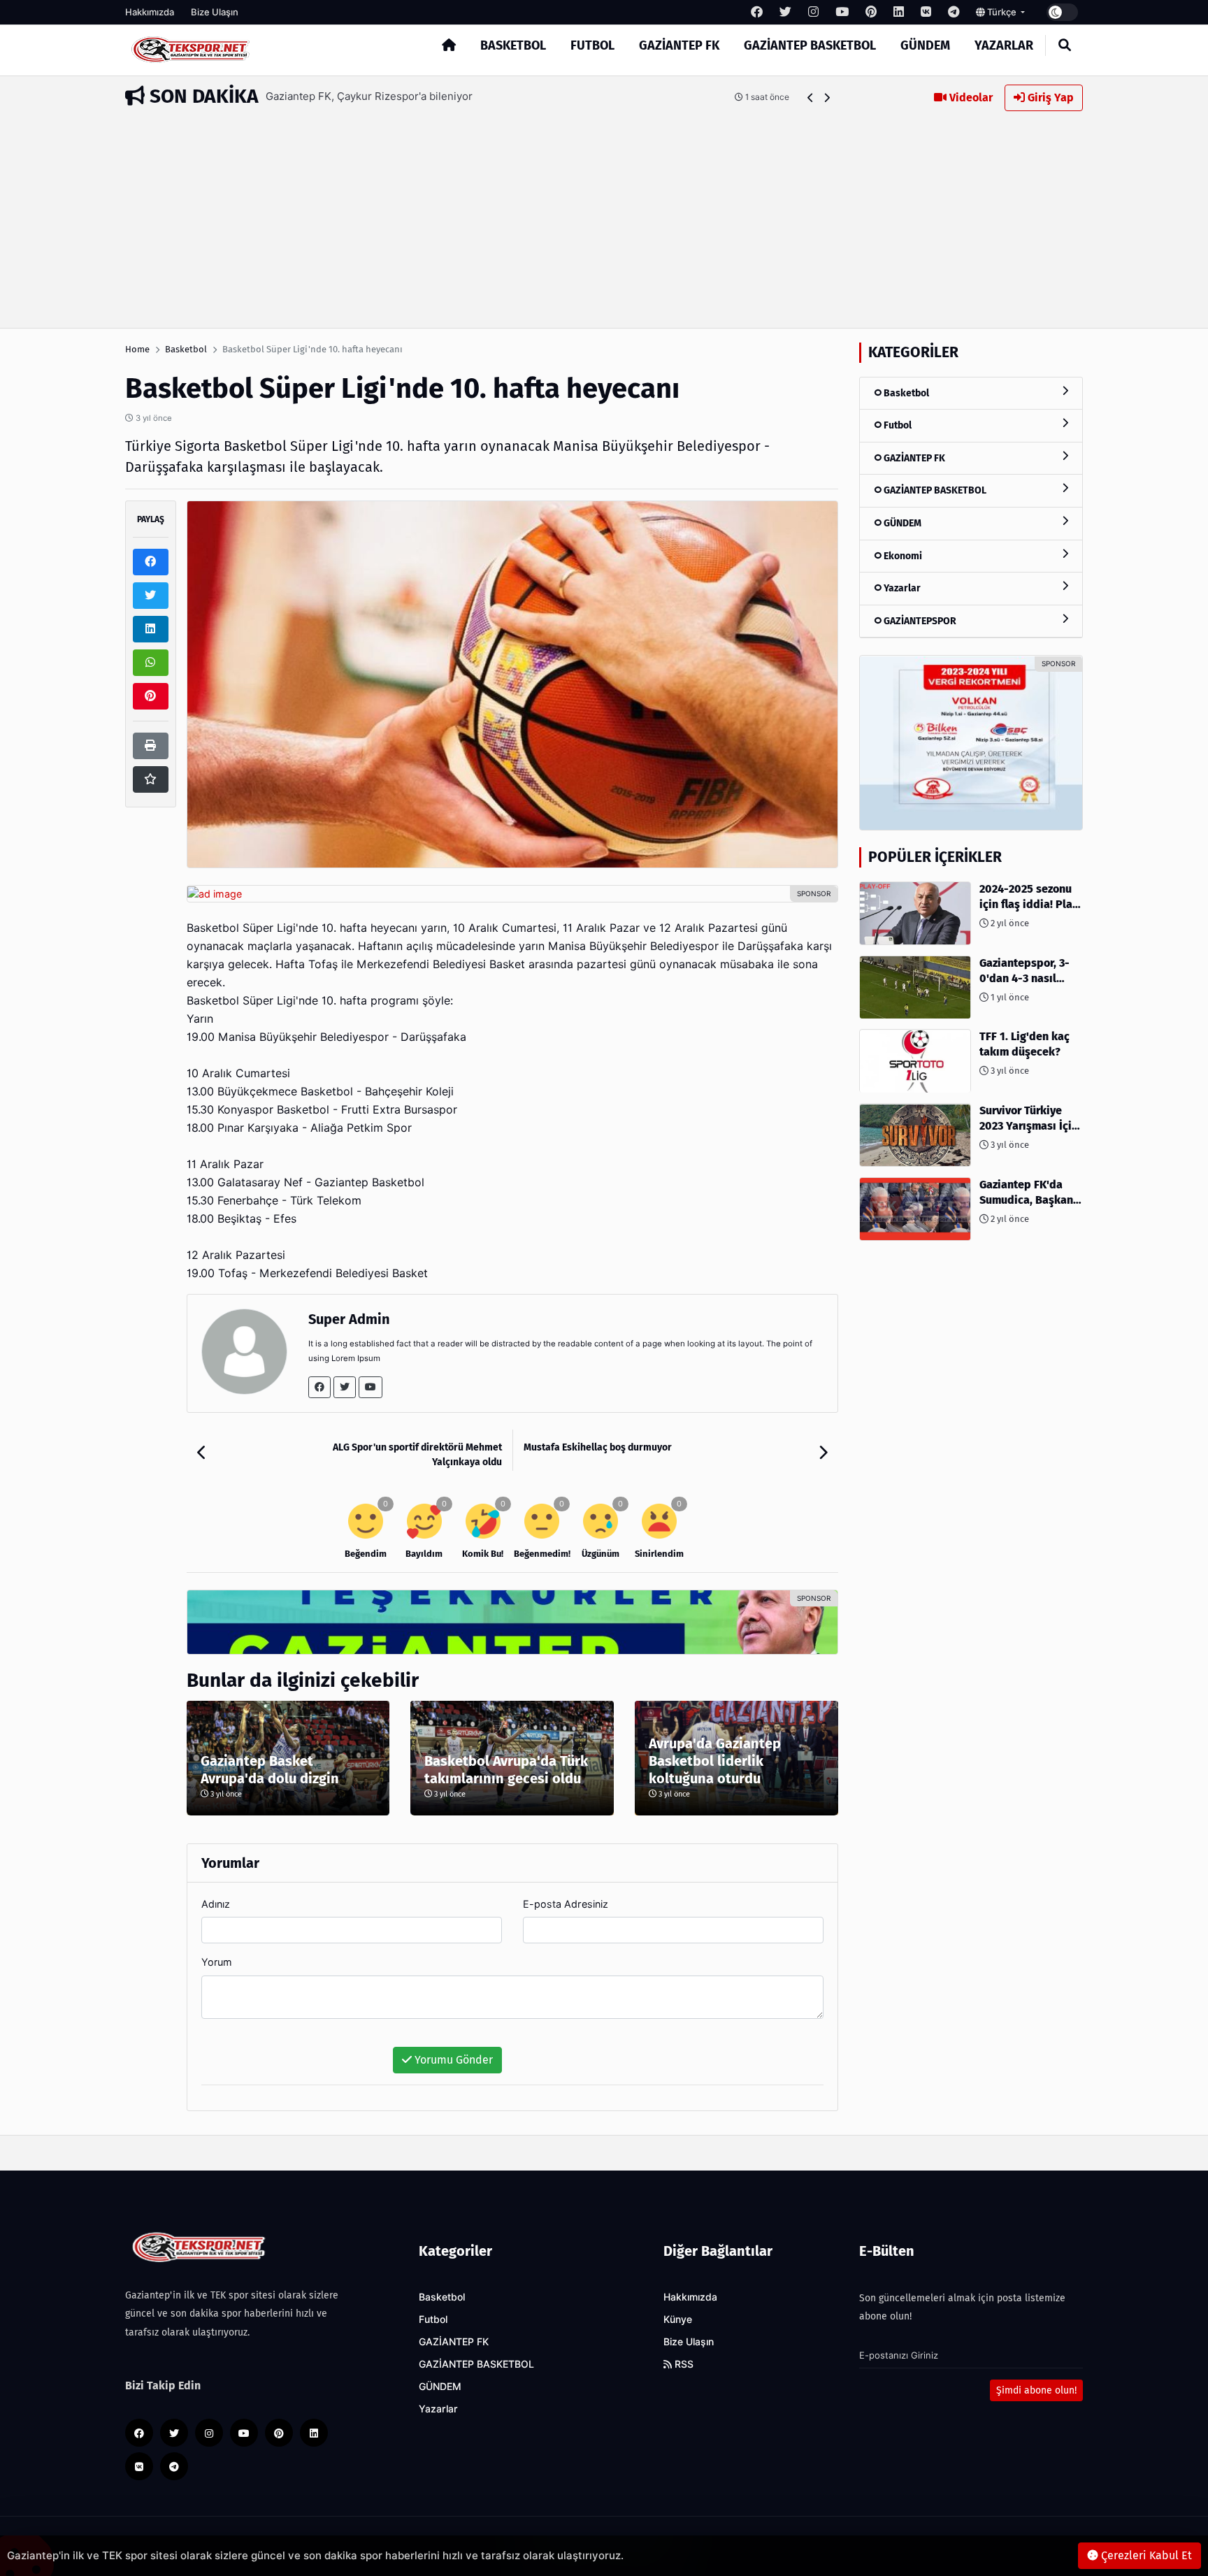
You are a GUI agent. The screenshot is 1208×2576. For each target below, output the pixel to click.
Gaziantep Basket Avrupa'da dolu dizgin (270, 1770)
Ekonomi (902, 556)
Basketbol (513, 45)
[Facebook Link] (319, 1387)
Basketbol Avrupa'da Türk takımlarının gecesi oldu (506, 1770)
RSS (683, 2364)
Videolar (970, 98)
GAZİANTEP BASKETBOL (810, 45)
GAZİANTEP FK (679, 45)
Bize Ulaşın (215, 12)
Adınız (216, 1904)
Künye (678, 2319)
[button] (811, 98)
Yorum (217, 1962)
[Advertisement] (604, 216)
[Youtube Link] (371, 1387)
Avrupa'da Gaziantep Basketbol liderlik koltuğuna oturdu (715, 1761)
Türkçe (1002, 12)
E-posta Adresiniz (566, 1904)
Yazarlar (1004, 45)
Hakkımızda (150, 12)
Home (137, 349)
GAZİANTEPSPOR (919, 621)
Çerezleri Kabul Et (1145, 2555)
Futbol (592, 45)
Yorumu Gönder (452, 2060)
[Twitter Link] (345, 1387)
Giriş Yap (1049, 98)
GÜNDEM (925, 45)
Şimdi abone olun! (1036, 2390)
